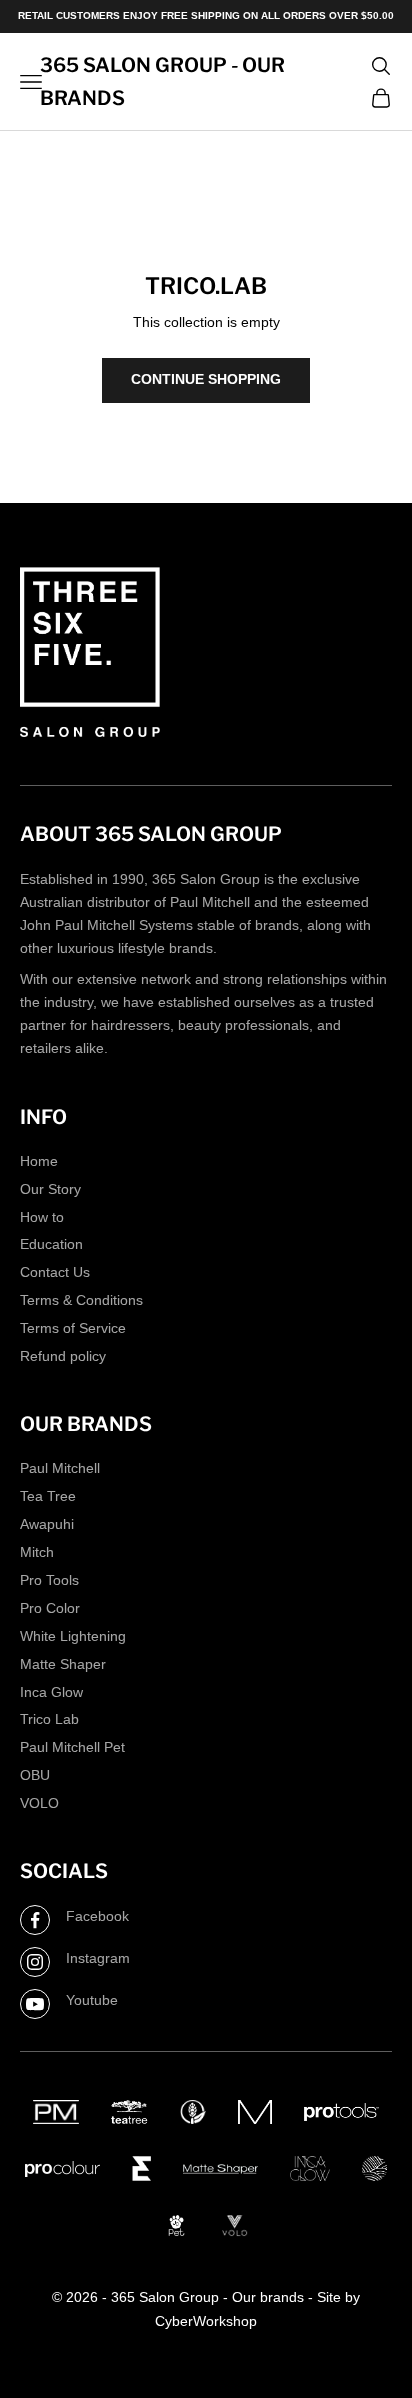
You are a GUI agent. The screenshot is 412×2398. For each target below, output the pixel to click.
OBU (35, 1775)
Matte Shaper (63, 1664)
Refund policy (63, 1356)
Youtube (92, 2000)
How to (42, 1217)
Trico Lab (49, 1719)
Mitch (37, 1552)
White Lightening (73, 1636)
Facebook (97, 1916)
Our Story (50, 1189)
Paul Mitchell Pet (72, 1747)
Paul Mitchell (60, 1468)
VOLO (39, 1803)
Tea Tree (48, 1496)
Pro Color (50, 1608)
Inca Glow (51, 1692)
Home (39, 1161)
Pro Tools (49, 1580)
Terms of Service (73, 1328)
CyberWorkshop (206, 2321)
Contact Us (55, 1272)
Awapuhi (47, 1524)
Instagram (98, 1958)
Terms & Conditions (81, 1300)
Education (51, 1244)
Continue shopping (206, 379)
